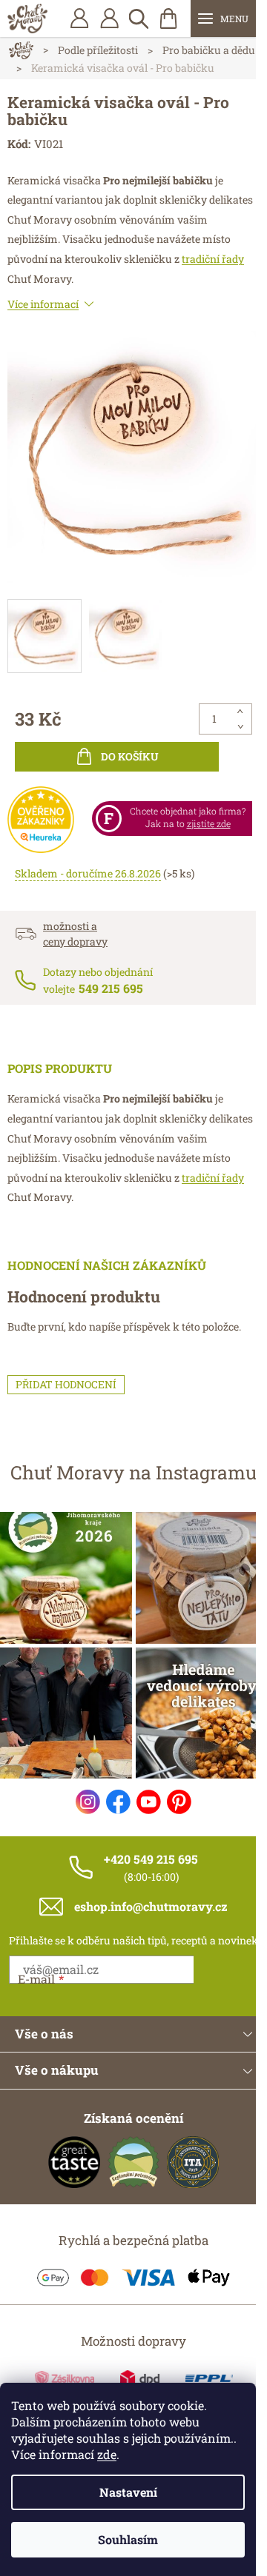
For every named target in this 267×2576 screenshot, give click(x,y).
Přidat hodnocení (66, 1384)
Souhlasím (128, 2539)
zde (107, 2454)
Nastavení (128, 2492)
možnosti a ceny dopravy (75, 934)
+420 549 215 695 (151, 1859)
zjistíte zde (209, 823)
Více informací (43, 304)
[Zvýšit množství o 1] (240, 712)
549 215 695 (111, 988)
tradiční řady (213, 259)
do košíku (130, 756)
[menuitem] (109, 19)
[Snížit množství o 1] (240, 726)
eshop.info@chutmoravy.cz (151, 1906)
